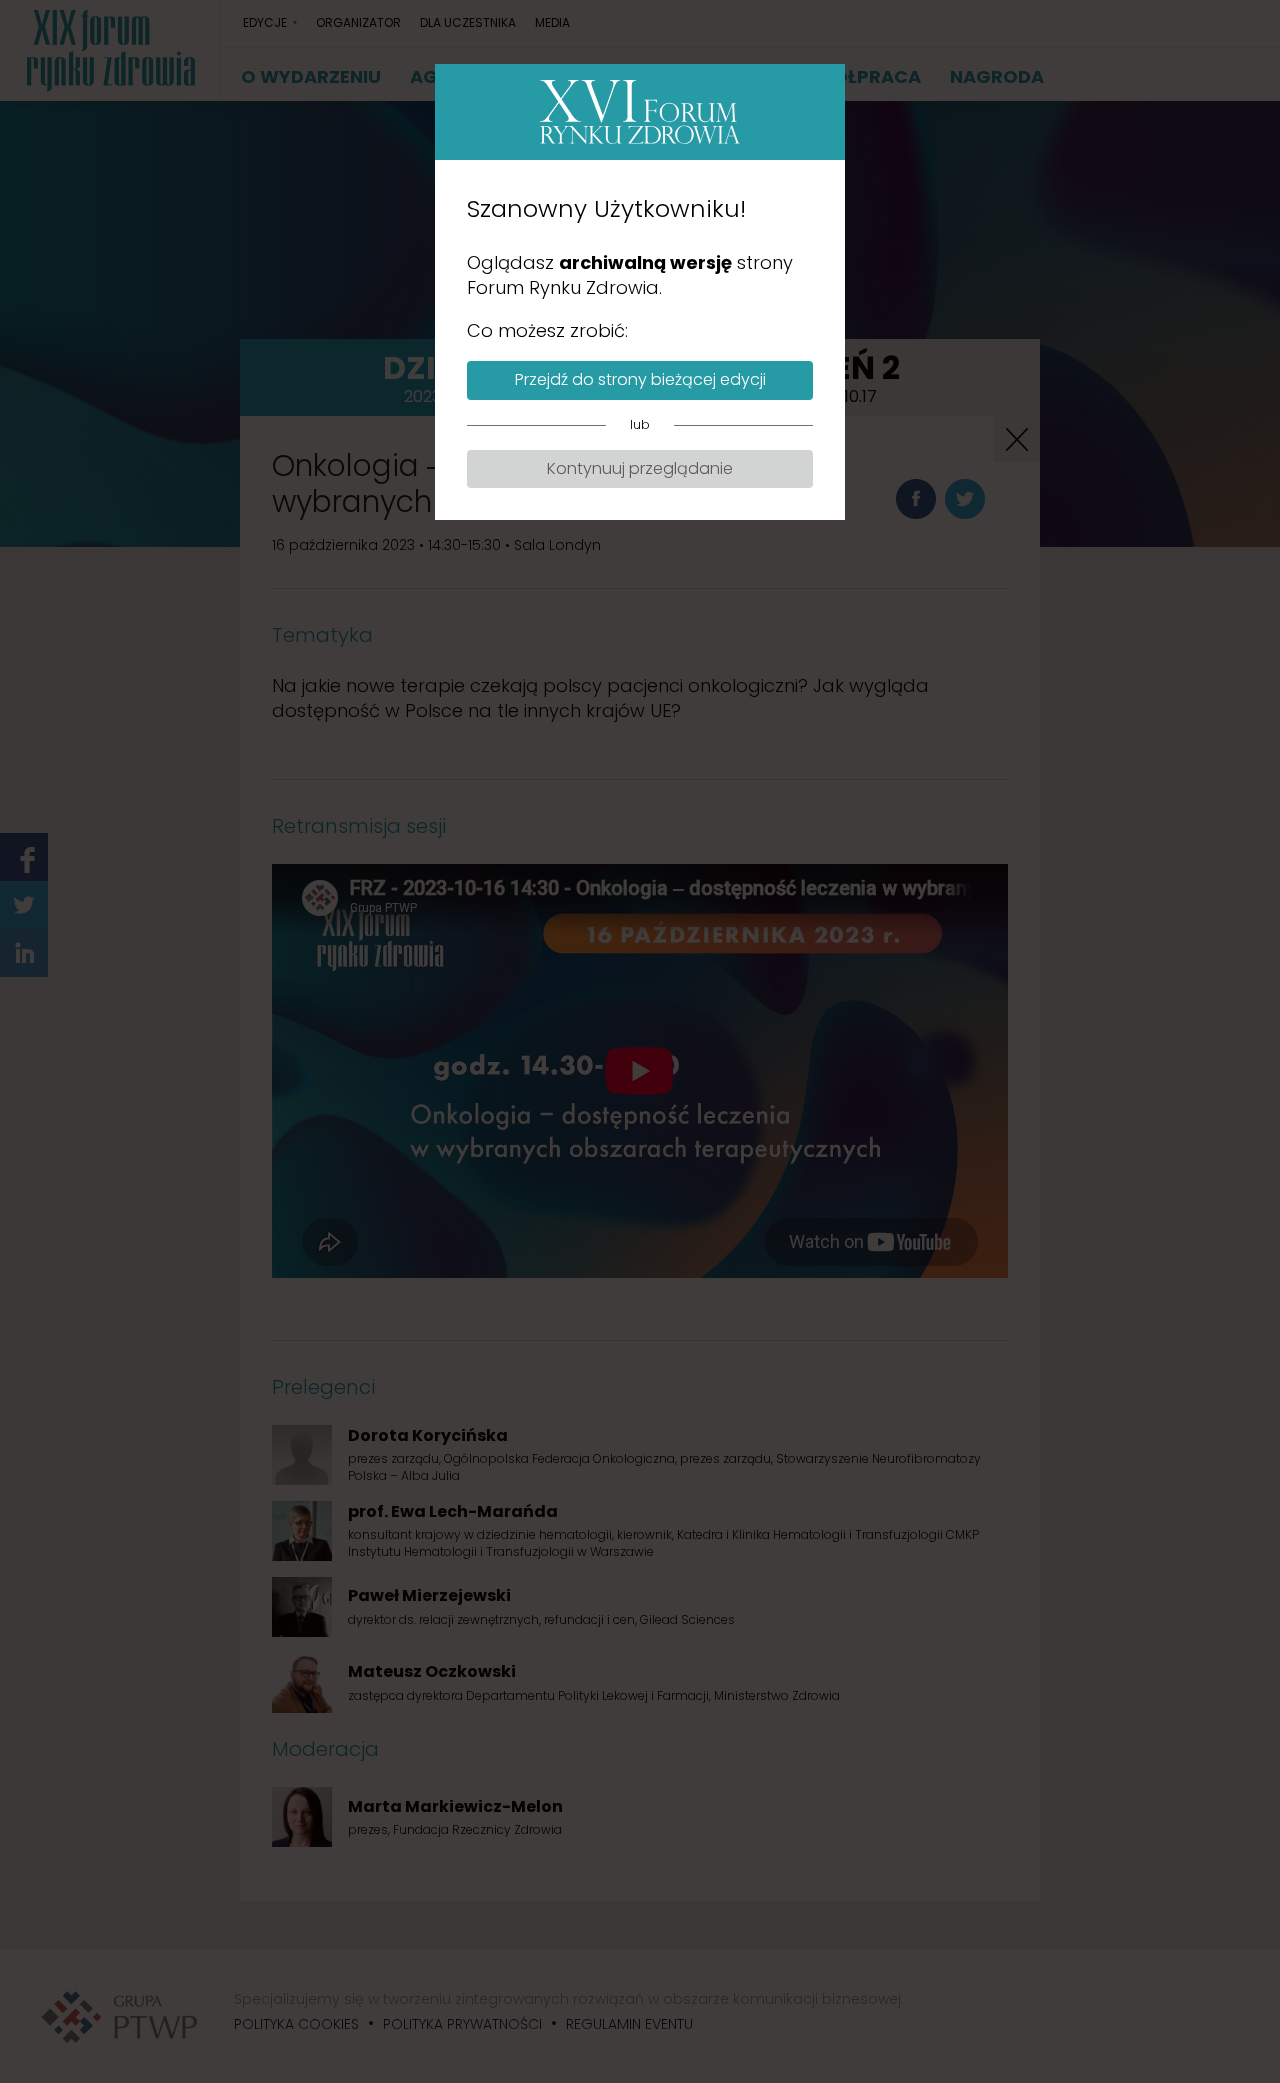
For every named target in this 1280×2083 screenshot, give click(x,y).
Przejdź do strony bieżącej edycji (640, 379)
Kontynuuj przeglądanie (640, 468)
